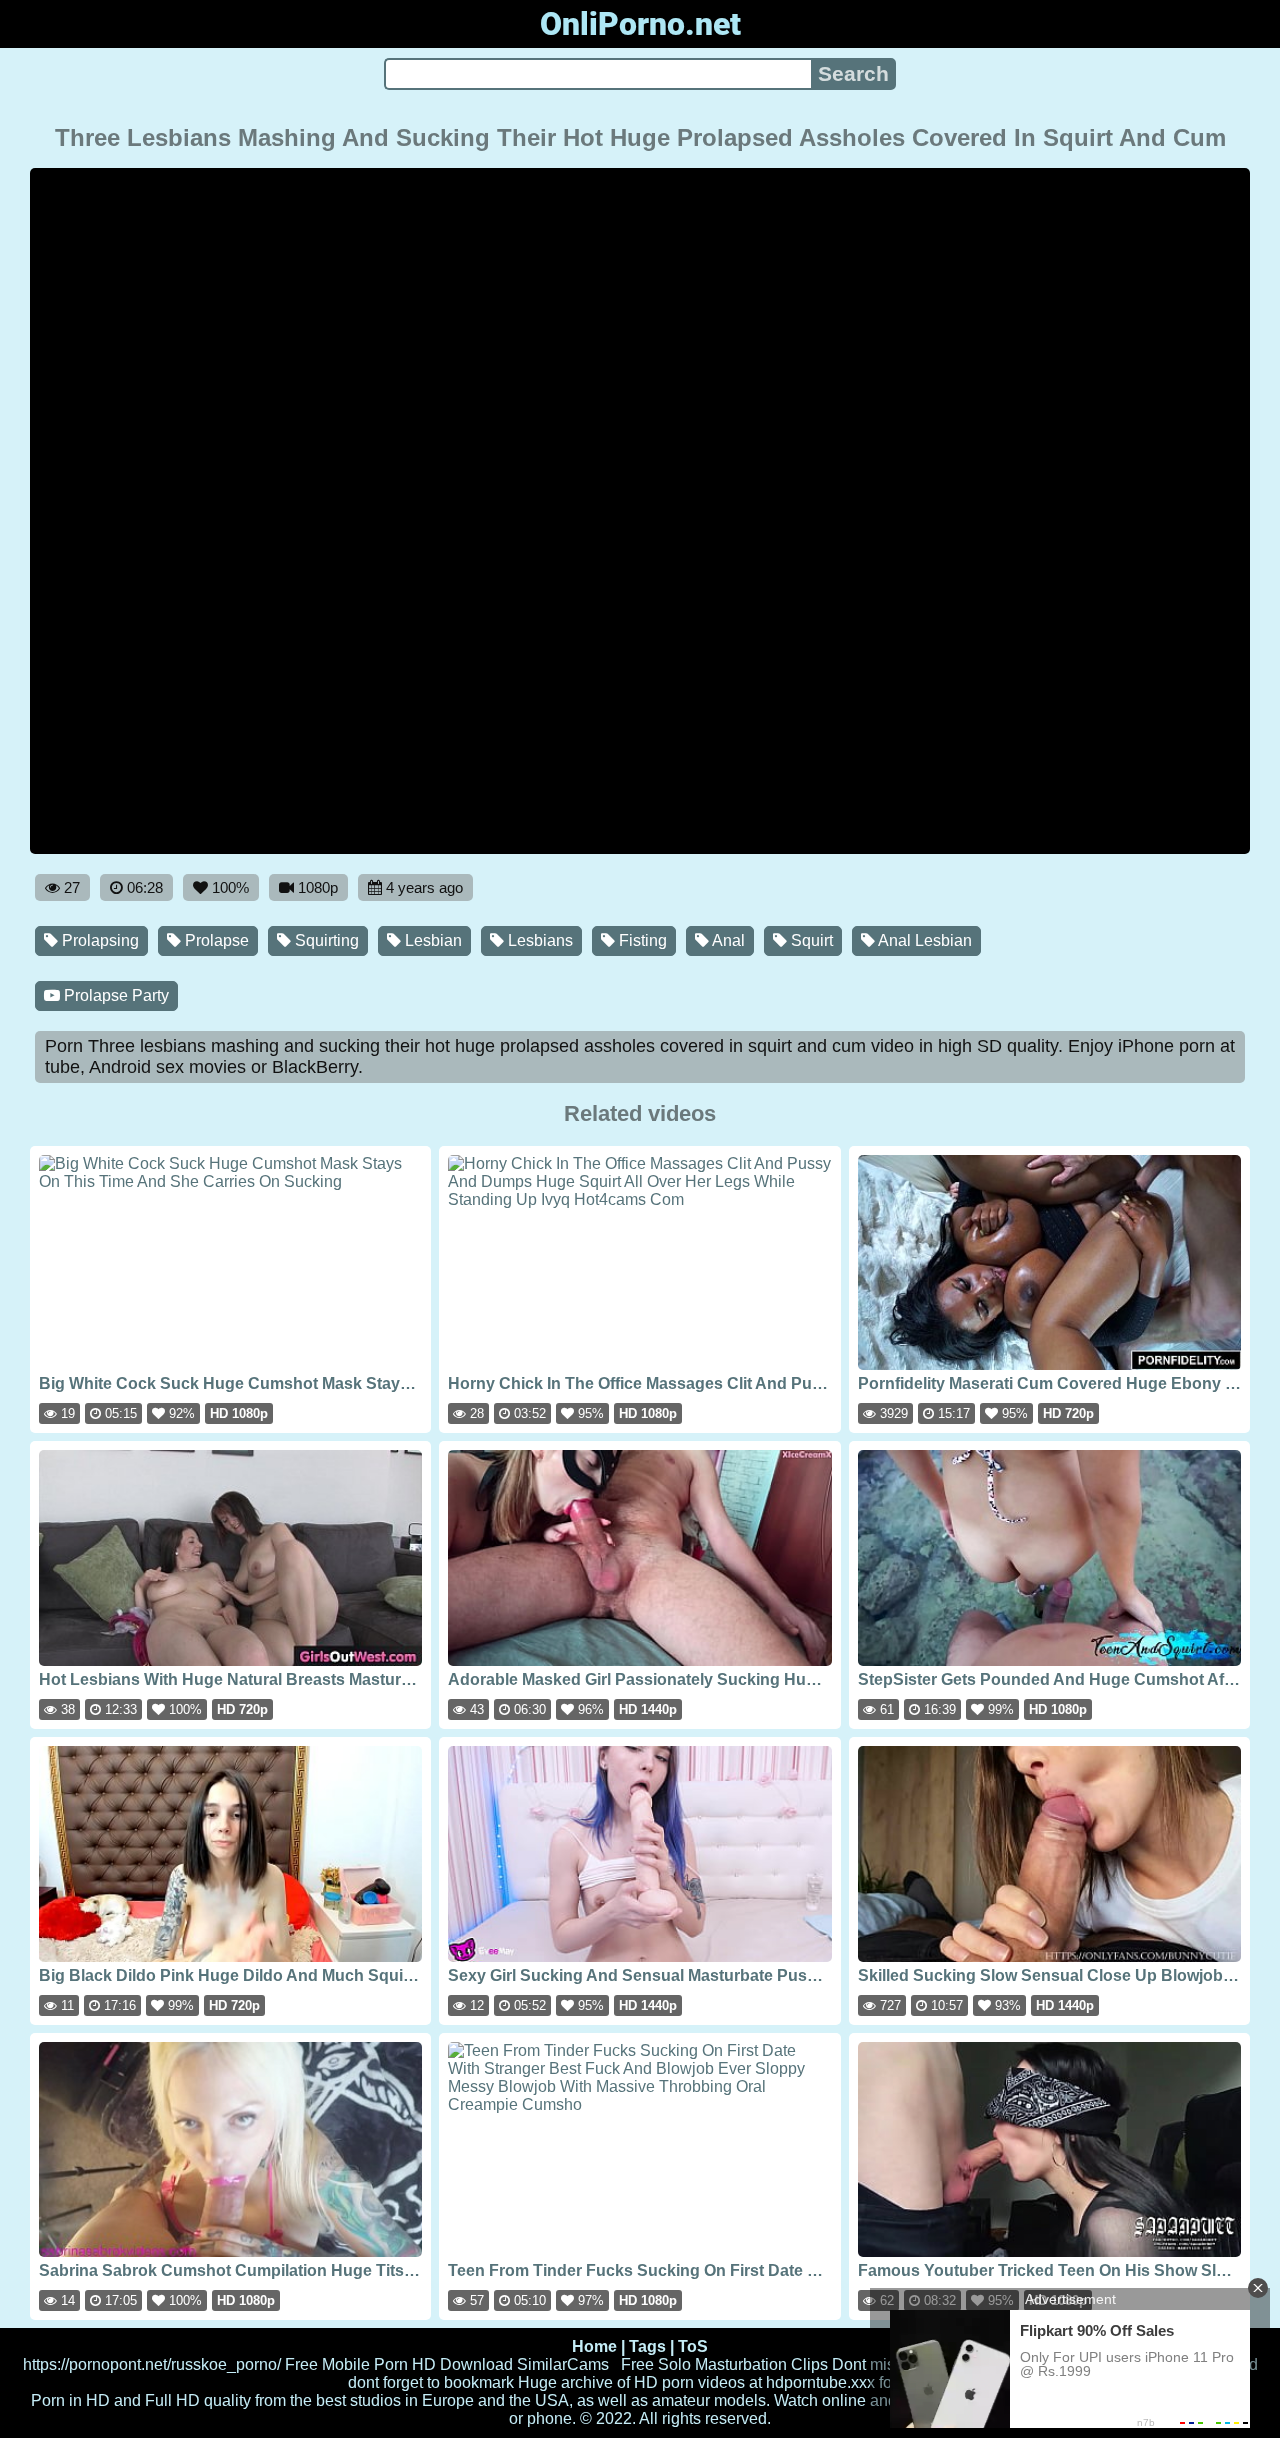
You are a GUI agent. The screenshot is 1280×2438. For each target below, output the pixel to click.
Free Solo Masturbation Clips (724, 2364)
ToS (693, 2346)
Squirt (810, 940)
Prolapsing (98, 940)
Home (594, 2346)
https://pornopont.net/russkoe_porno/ (152, 2364)
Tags (647, 2346)
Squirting (325, 940)
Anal (727, 940)
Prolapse (215, 940)
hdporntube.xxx (820, 2382)
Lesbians (538, 940)
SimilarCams (563, 2364)
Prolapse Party (114, 995)
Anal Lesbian (923, 940)
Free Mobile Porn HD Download (399, 2364)
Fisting (641, 940)
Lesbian (431, 940)
